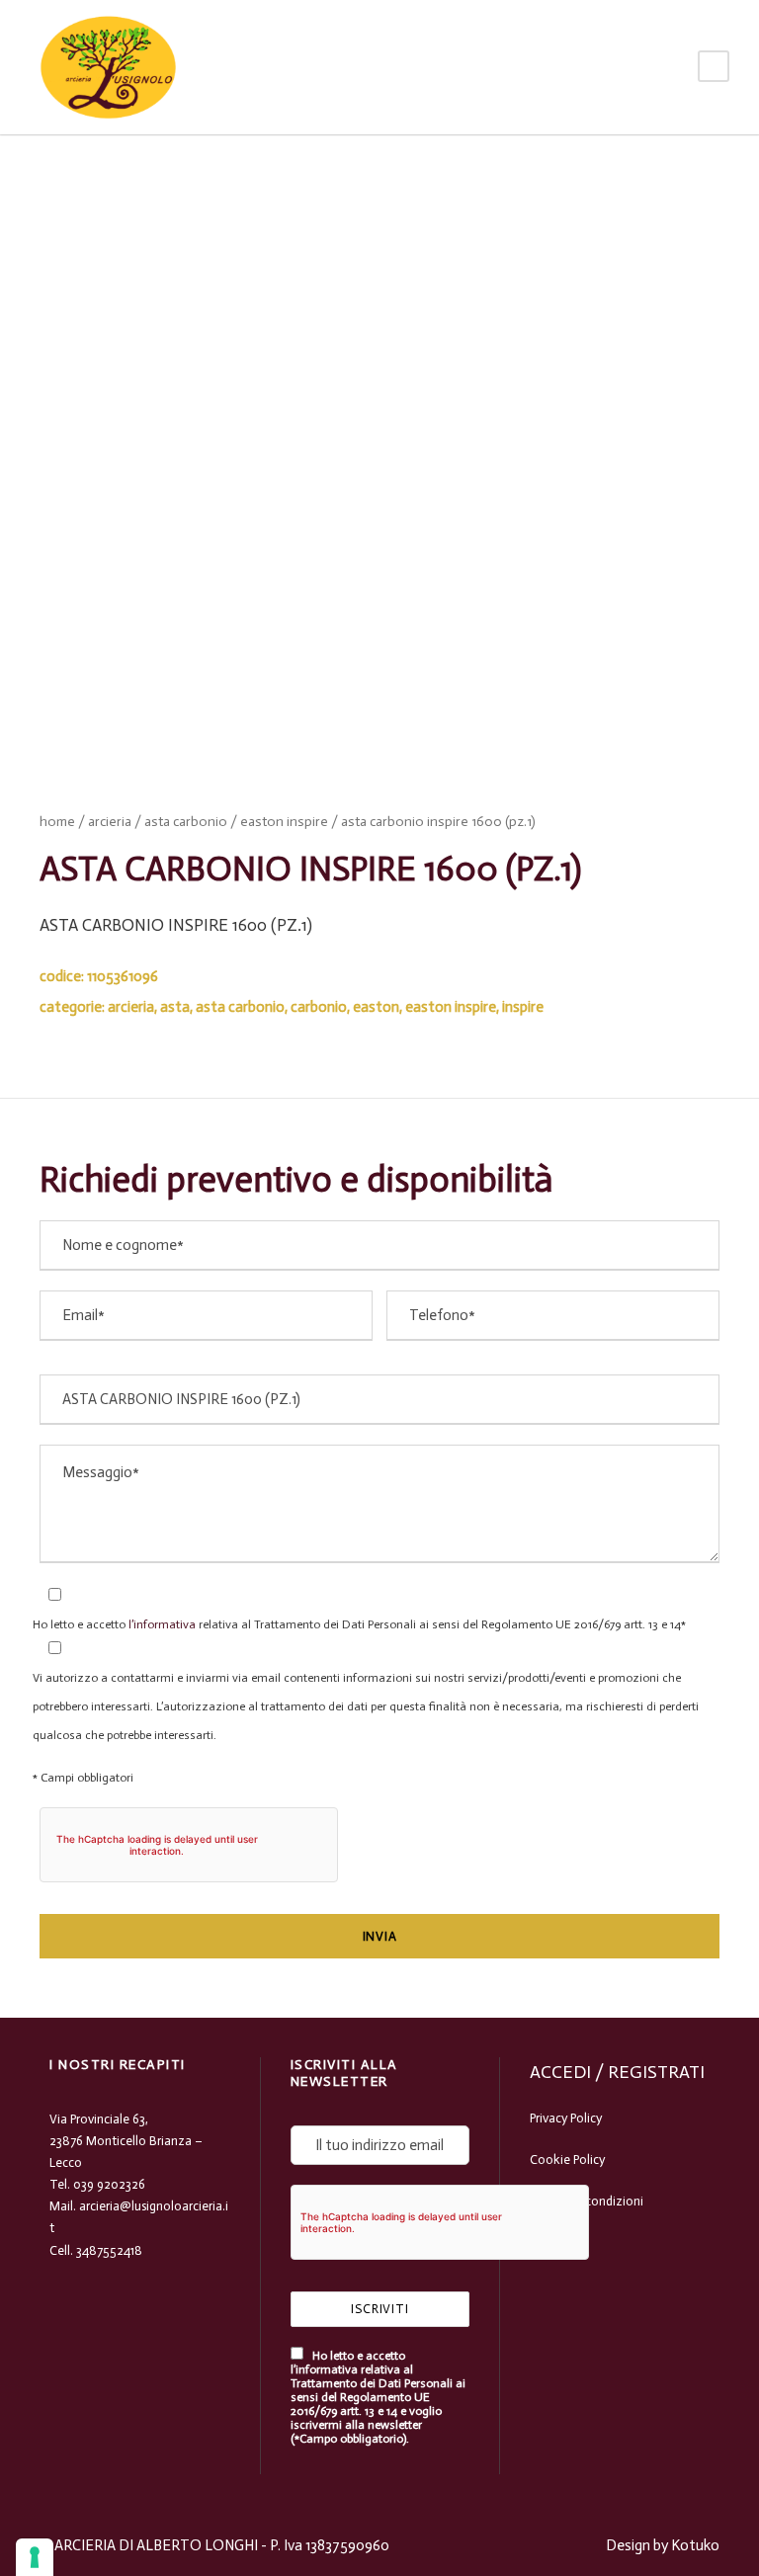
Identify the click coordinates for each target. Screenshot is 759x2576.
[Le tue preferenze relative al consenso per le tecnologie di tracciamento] (35, 2557)
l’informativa (161, 1624)
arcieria (110, 822)
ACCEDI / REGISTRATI (617, 2072)
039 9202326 (109, 2184)
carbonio (319, 1007)
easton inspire (284, 822)
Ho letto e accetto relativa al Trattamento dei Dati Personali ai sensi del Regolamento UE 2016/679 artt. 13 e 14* (359, 1624)
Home (57, 822)
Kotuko (695, 2545)
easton (376, 1007)
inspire (523, 1007)
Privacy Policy (566, 2118)
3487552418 (109, 2250)
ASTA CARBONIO (186, 822)
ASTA (175, 1007)
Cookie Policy (567, 2160)
